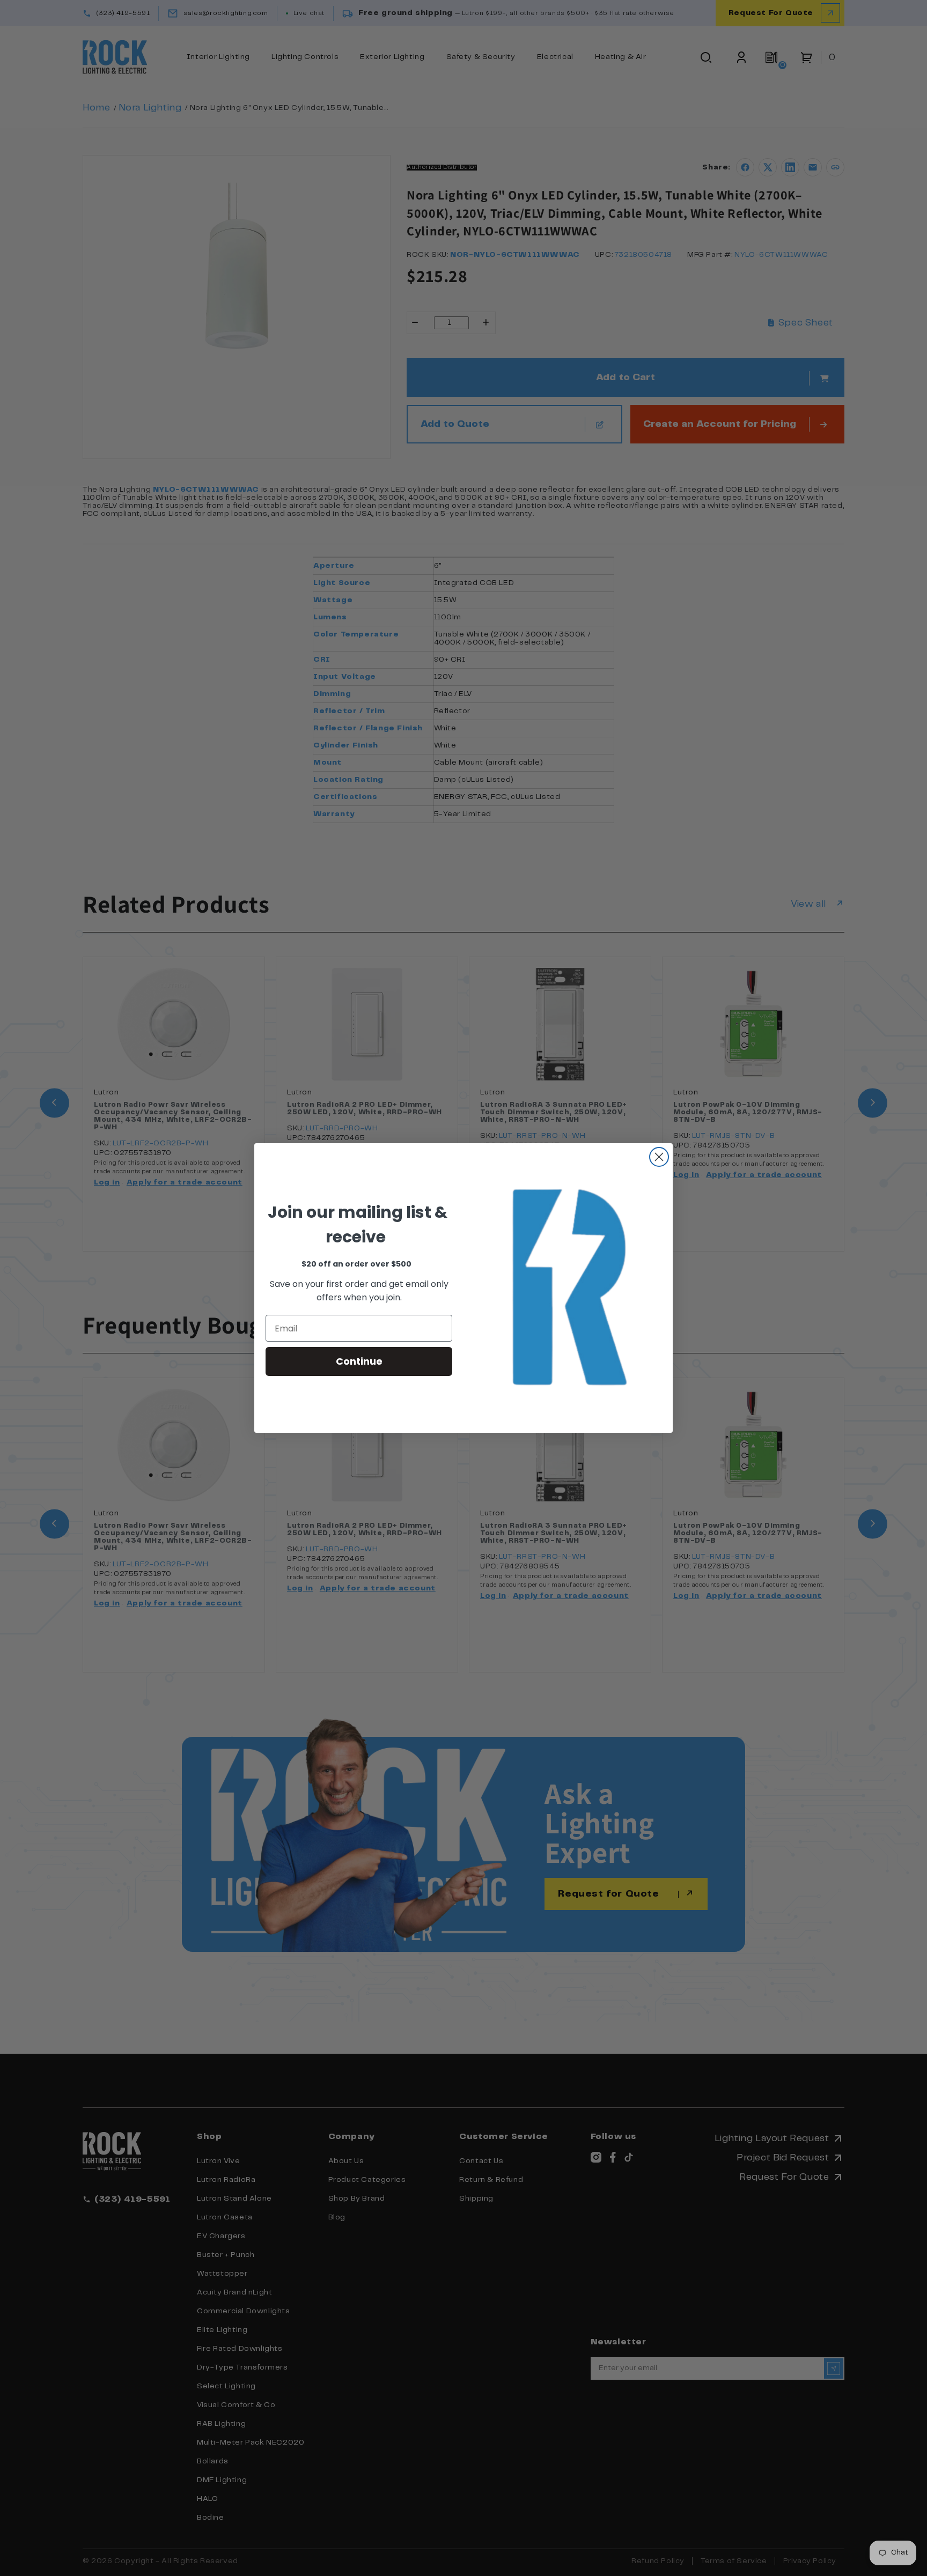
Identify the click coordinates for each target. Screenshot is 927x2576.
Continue (359, 1361)
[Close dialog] (659, 1157)
